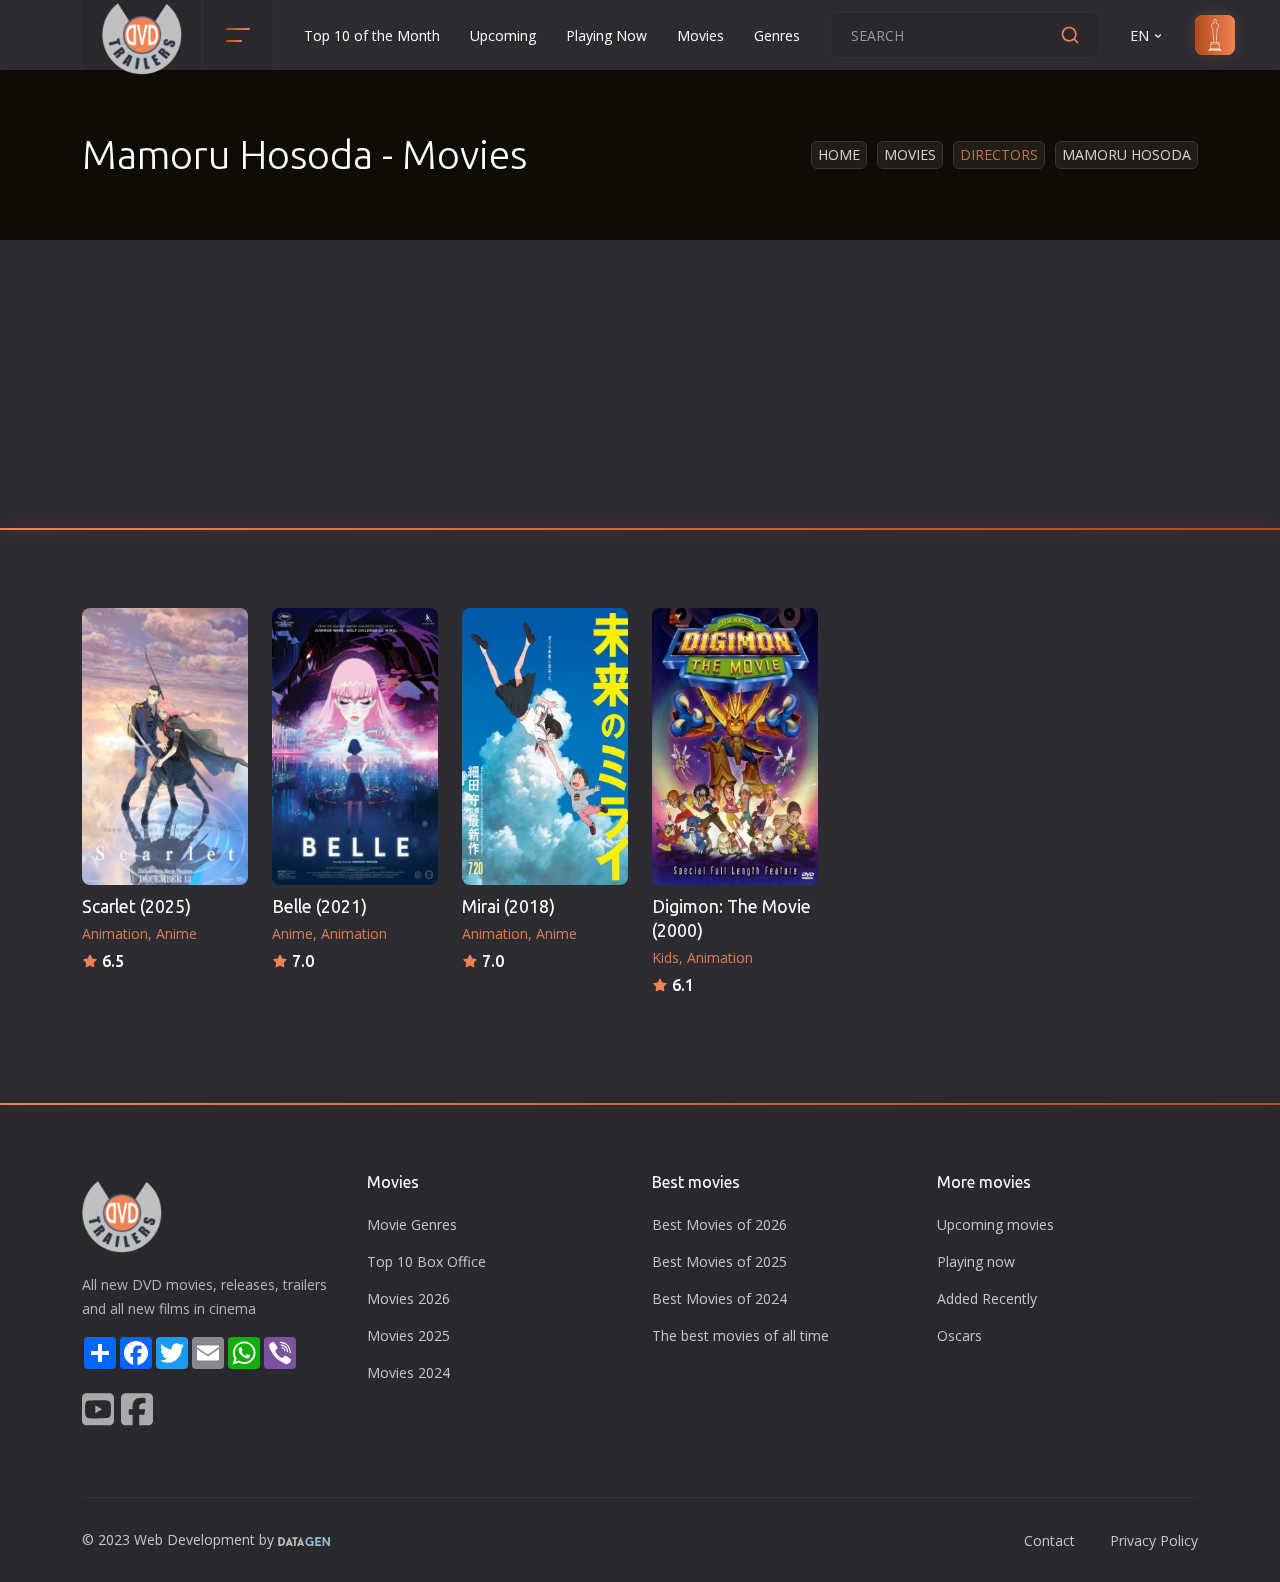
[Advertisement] (640, 390)
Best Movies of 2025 (719, 1261)
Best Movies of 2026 (719, 1224)
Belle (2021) (319, 906)
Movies (700, 35)
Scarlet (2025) (136, 906)
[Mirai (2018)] (545, 746)
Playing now (976, 1261)
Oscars (959, 1335)
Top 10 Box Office (426, 1261)
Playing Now (606, 35)
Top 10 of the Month (372, 35)
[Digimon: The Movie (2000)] (735, 746)
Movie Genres (412, 1224)
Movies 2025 (408, 1335)
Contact (1049, 1540)
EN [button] (1139, 35)
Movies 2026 (408, 1298)
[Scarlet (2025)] (165, 746)
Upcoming (503, 35)
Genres (777, 35)
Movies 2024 (408, 1372)
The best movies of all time (740, 1335)
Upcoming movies (995, 1224)
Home (839, 154)
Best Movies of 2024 (719, 1298)
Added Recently (987, 1298)
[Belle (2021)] (355, 746)
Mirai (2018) (508, 906)
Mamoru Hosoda (1126, 154)
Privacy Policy (1154, 1540)
